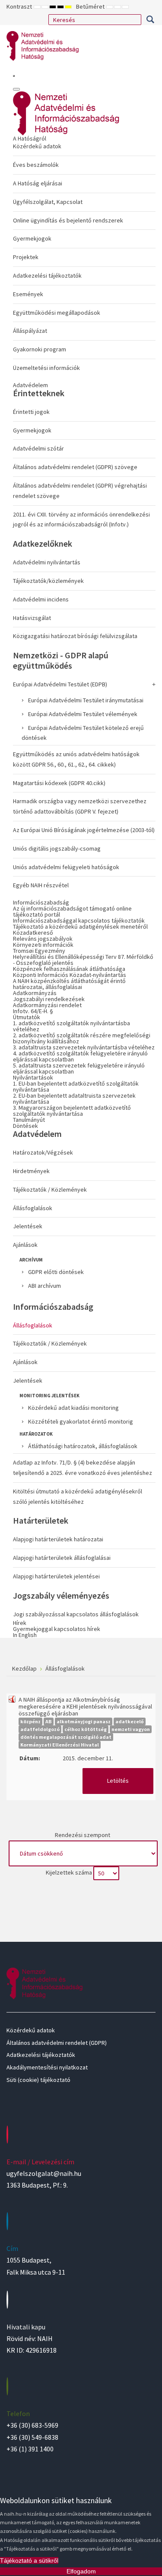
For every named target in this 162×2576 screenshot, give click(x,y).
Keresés (150, 19)
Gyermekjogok (32, 238)
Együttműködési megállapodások (57, 313)
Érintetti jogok (31, 412)
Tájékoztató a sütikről (29, 2560)
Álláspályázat (30, 331)
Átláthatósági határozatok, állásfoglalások (83, 1446)
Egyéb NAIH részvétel (41, 885)
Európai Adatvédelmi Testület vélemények (83, 714)
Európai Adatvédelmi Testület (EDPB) (60, 684)
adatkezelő (130, 1721)
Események (28, 294)
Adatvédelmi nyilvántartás (47, 562)
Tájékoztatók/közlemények (48, 581)
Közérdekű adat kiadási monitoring (73, 1408)
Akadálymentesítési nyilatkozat (47, 2067)
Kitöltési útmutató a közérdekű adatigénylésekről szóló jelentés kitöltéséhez (78, 1496)
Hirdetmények (31, 1171)
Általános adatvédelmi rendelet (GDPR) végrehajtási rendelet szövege (80, 491)
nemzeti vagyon (131, 1729)
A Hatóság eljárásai (38, 183)
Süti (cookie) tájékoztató (38, 2080)
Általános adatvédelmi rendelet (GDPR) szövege (75, 467)
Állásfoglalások (33, 1208)
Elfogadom (81, 2571)
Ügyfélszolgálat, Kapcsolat (48, 202)
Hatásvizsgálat (32, 618)
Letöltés (118, 1781)
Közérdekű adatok (37, 146)
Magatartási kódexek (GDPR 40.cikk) (59, 783)
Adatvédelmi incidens (41, 599)
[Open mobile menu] (14, 76)
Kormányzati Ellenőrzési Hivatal (60, 1745)
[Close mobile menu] (16, 89)
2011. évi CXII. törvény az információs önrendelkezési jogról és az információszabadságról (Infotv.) (81, 520)
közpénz (30, 1721)
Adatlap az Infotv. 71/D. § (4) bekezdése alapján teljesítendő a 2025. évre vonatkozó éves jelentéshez (83, 1468)
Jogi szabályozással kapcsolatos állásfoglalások (76, 1614)
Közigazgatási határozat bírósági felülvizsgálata (75, 636)
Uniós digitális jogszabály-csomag (57, 848)
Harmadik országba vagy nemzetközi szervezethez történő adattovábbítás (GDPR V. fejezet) (80, 806)
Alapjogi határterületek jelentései (56, 1576)
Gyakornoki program (40, 349)
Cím (12, 2248)
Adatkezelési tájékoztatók (47, 275)
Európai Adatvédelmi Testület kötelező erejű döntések (83, 733)
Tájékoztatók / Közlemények (50, 1189)
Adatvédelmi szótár (38, 448)
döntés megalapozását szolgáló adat (66, 1737)
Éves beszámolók (36, 165)
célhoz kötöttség (86, 1729)
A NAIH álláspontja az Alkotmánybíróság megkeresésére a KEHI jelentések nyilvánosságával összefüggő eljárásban (85, 1706)
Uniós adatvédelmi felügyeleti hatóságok (66, 867)
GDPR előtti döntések (56, 1272)
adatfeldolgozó (40, 1729)
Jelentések (28, 1226)
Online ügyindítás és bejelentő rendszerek (68, 220)
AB (49, 1721)
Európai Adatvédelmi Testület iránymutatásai (86, 700)
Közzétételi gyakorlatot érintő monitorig (81, 1421)
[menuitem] (84, 255)
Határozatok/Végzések (43, 1152)
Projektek (26, 257)
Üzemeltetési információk (46, 368)
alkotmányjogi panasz (84, 1721)
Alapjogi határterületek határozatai (58, 1539)
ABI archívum (44, 1286)
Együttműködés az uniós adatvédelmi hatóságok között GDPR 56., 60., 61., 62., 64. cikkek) (76, 759)
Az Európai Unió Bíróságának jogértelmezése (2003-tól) (84, 830)
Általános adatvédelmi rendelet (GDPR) (57, 2043)
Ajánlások (25, 1245)
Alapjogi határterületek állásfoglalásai (62, 1558)
